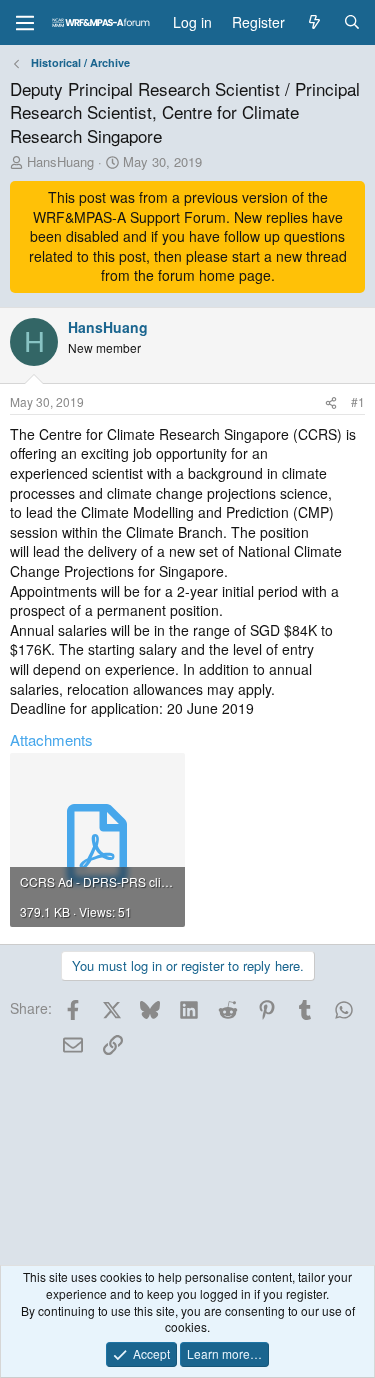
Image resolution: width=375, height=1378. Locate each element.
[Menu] (25, 23)
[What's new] (314, 23)
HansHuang (60, 161)
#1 (358, 401)
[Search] (352, 23)
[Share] (331, 402)
